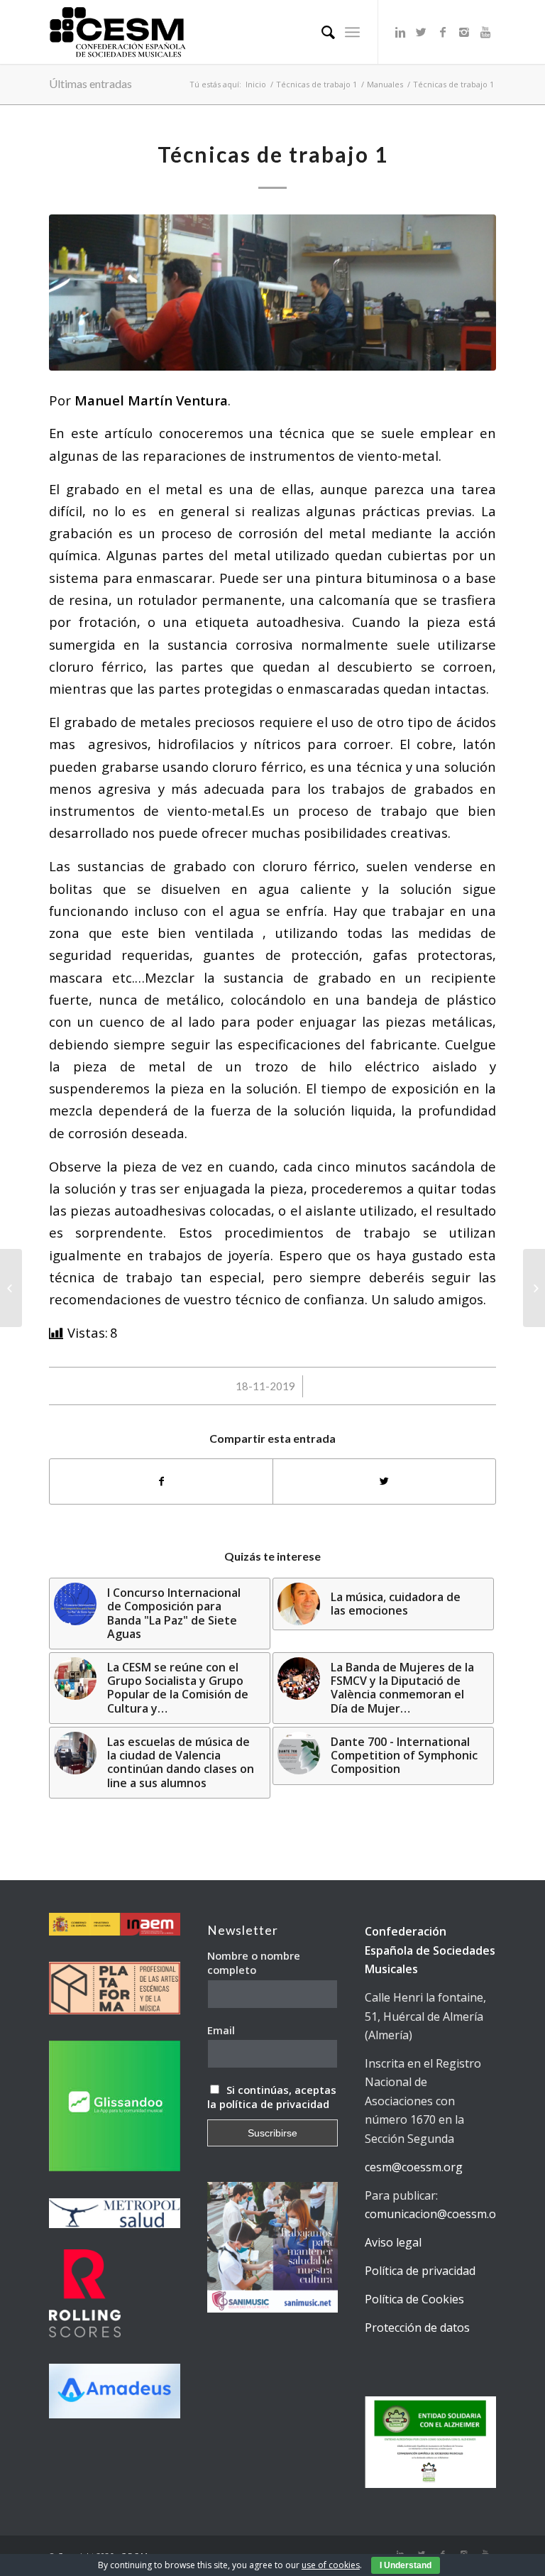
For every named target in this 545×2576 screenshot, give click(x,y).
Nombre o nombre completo (254, 1963)
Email (221, 2030)
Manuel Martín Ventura (151, 400)
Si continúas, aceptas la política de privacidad (272, 2097)
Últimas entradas (90, 83)
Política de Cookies (414, 2299)
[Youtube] (485, 32)
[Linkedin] (400, 32)
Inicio (256, 84)
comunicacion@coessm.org (436, 2214)
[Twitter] (422, 32)
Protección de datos (417, 2327)
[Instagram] (464, 32)
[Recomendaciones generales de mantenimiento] (534, 1288)
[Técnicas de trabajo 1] (272, 293)
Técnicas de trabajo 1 (316, 84)
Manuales (385, 84)
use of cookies (331, 2565)
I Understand (406, 2565)
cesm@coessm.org (414, 2167)
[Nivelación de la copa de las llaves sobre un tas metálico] (11, 1288)
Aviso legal (393, 2242)
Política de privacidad (420, 2271)
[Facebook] (443, 32)
